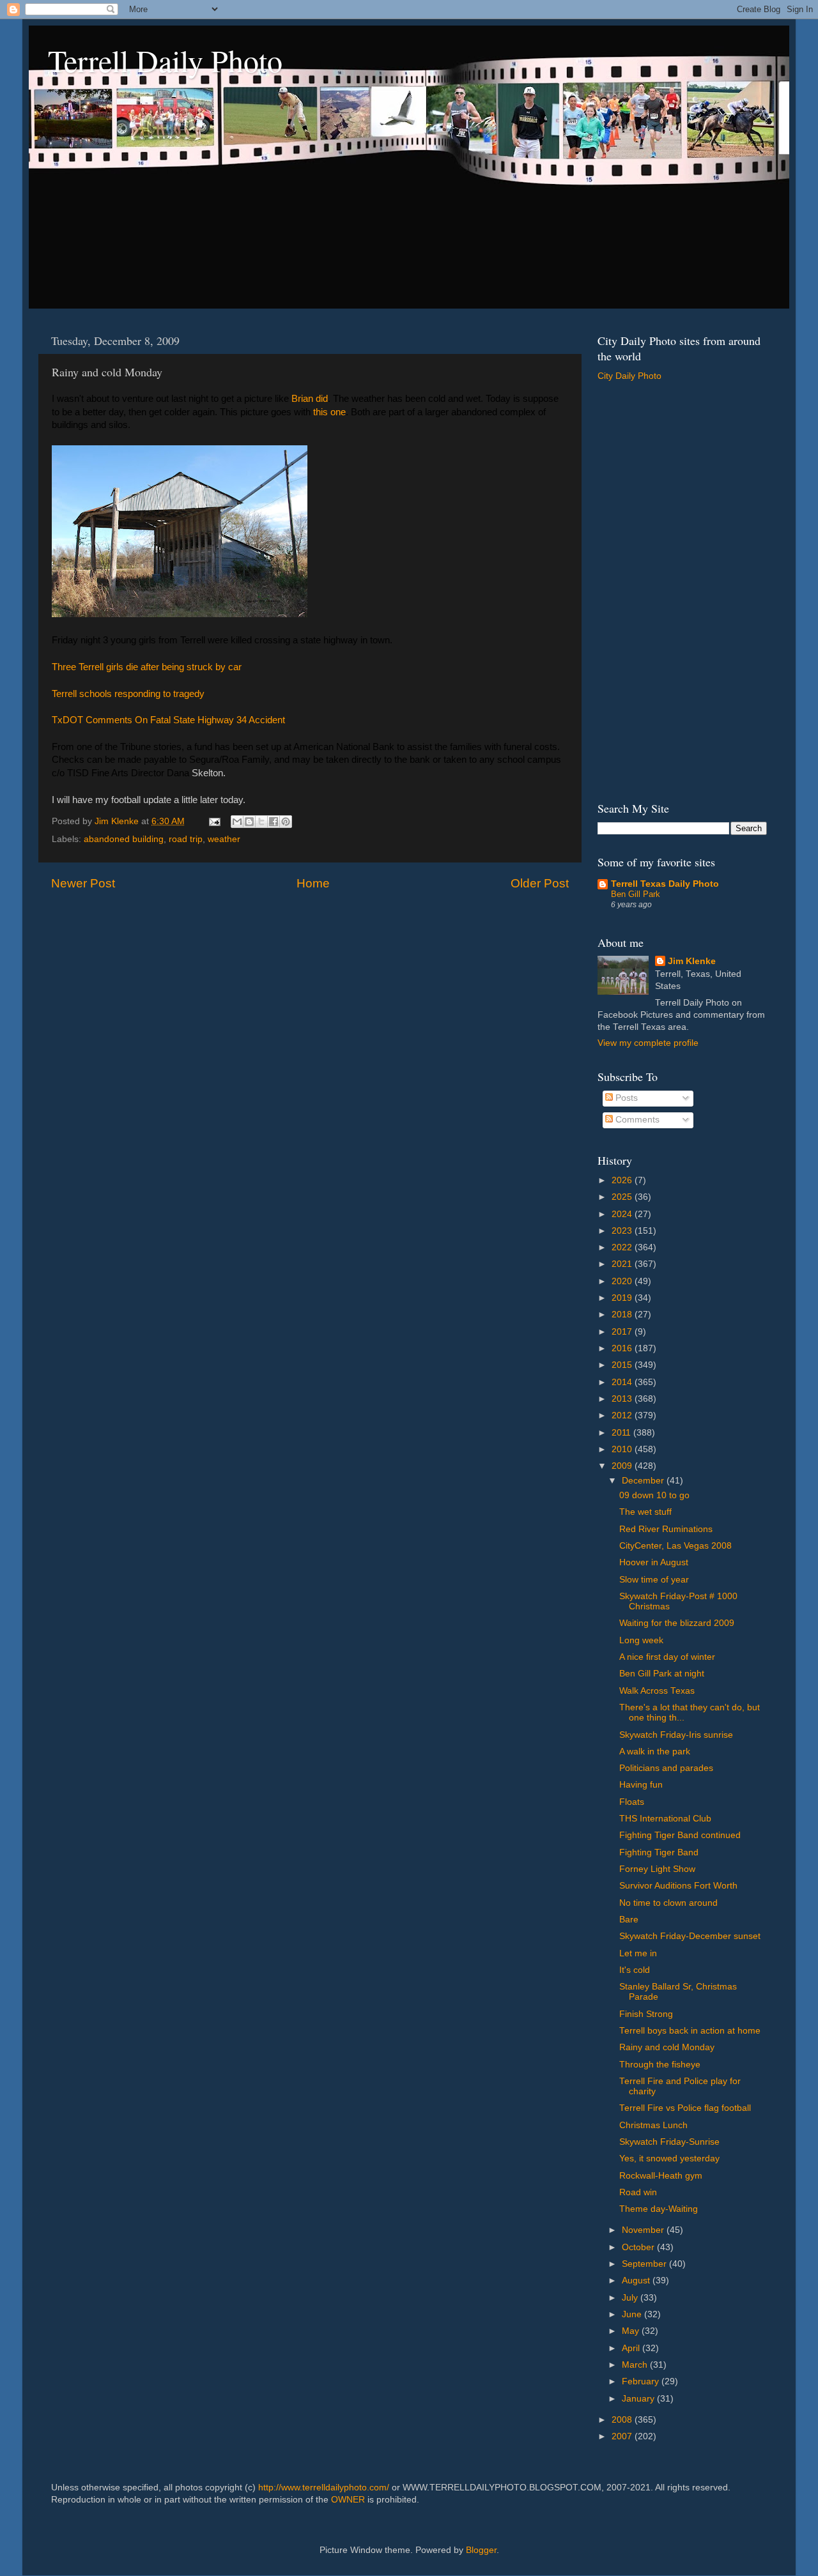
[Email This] (237, 822)
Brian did (310, 399)
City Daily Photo (629, 376)
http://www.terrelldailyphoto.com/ (324, 2488)
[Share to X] (261, 822)
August (637, 2281)
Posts (625, 1098)
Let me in (638, 1953)
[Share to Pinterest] (286, 822)
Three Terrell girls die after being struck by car (147, 667)
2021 (623, 1264)
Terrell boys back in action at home (690, 2031)
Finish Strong (646, 2014)
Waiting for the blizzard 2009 (677, 1623)
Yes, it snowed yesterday (669, 2158)
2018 (623, 1315)
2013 (623, 1399)
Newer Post (83, 883)
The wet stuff (645, 1512)
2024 (623, 1214)
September (645, 2264)
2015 (623, 1365)
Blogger (481, 2550)
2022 (623, 1247)
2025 (623, 1197)
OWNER (348, 2500)
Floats (632, 1802)
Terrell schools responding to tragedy (128, 694)
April (632, 2348)
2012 (623, 1415)
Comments (636, 1120)
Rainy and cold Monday (667, 2047)
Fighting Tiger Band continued (680, 1835)
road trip (186, 839)
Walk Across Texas (657, 1691)
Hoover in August (654, 1562)
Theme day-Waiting (659, 2209)
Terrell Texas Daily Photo (665, 884)
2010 (623, 1449)
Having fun (641, 1785)
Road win (638, 2192)
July (631, 2298)
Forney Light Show (657, 1869)
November (644, 2230)
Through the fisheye (660, 2065)
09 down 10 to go (654, 1495)
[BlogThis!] (249, 822)
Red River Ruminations (666, 1529)
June (633, 2314)
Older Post (540, 883)
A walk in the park (655, 1752)
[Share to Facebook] (274, 822)
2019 (623, 1298)
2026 (623, 1180)
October (639, 2247)
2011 (622, 1433)
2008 (623, 2420)
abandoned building (124, 839)
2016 (623, 1348)
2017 (623, 1332)
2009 (623, 1466)
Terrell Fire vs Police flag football (685, 2108)
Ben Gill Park (636, 894)
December (644, 1481)
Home (313, 883)
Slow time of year (654, 1580)
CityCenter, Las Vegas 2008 (675, 1546)
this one (329, 412)
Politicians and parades (666, 1768)
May (632, 2331)
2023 (623, 1231)
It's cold (635, 1970)
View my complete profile (648, 1043)
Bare (629, 1920)
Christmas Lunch (653, 2125)
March (636, 2365)
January (639, 2399)
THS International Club (665, 1819)
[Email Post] (214, 821)
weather (224, 839)
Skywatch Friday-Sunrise (669, 2142)
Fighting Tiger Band (659, 1852)
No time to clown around (668, 1903)
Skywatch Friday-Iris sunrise (676, 1735)
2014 (623, 1382)
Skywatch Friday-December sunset (690, 1936)
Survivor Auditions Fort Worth (678, 1886)
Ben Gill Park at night (662, 1674)
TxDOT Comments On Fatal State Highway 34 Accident (168, 720)
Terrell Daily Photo (165, 60)
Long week (641, 1640)
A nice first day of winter (667, 1657)
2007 (623, 2436)
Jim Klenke (692, 961)
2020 (623, 1281)
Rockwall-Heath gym (661, 2176)
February (642, 2381)
